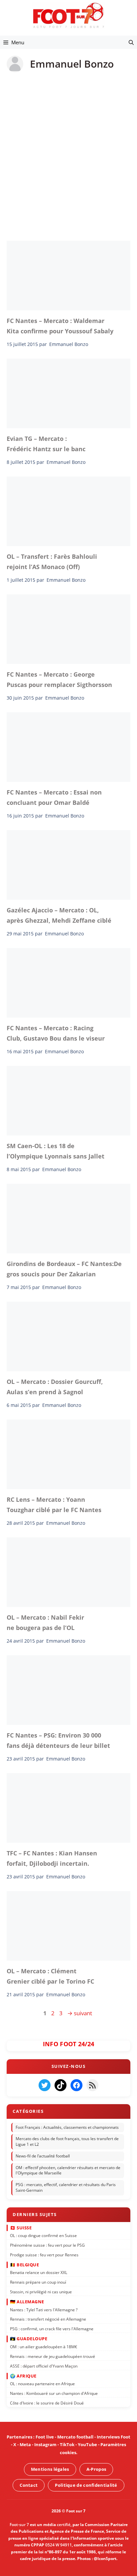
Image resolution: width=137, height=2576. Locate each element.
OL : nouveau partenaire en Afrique (42, 2384)
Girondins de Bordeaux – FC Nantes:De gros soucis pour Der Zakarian (64, 1269)
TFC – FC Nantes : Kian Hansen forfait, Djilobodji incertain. (52, 1858)
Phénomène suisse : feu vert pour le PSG (47, 2245)
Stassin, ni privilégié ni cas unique (41, 2292)
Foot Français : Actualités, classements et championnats (67, 2127)
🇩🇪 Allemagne (27, 2302)
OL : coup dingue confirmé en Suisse (43, 2236)
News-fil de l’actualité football (43, 2156)
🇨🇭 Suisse (21, 2228)
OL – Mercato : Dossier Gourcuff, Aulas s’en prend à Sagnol (55, 1387)
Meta (25, 2445)
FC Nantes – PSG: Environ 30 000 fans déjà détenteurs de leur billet (58, 1740)
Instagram (45, 2445)
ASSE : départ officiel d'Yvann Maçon (44, 2366)
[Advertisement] (68, 152)
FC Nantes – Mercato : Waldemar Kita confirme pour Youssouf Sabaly (60, 326)
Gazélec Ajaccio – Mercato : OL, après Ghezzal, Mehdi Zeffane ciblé (59, 915)
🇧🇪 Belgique (24, 2265)
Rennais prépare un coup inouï (38, 2282)
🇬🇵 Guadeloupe (29, 2339)
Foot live (45, 2437)
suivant (80, 2013)
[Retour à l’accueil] (68, 15)
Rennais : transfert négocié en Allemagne (48, 2319)
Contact (29, 2485)
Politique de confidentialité (86, 2485)
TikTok (67, 2445)
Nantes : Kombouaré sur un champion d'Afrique (54, 2393)
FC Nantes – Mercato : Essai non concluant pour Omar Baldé (54, 797)
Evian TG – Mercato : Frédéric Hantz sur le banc (46, 444)
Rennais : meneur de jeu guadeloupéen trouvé (53, 2356)
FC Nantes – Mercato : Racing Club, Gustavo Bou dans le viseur (56, 1033)
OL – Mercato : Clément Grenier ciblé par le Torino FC (50, 1976)
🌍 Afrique (23, 2376)
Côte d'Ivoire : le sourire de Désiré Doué (47, 2403)
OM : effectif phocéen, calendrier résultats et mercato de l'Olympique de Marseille (68, 2170)
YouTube (87, 2445)
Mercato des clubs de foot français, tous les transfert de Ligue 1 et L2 (67, 2142)
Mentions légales (50, 2469)
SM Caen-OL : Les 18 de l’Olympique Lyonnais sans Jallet (56, 1151)
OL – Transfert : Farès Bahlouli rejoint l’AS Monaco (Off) (52, 561)
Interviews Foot (114, 2437)
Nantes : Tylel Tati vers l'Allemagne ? (44, 2310)
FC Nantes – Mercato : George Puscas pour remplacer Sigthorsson (59, 679)
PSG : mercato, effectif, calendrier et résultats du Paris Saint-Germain (66, 2188)
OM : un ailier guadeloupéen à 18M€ (44, 2347)
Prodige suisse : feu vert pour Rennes (44, 2255)
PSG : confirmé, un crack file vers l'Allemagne (52, 2329)
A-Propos (96, 2469)
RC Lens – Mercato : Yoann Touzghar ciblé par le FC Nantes (54, 1504)
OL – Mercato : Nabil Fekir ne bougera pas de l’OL (45, 1622)
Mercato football (75, 2437)
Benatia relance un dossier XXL (39, 2273)
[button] (131, 42)
